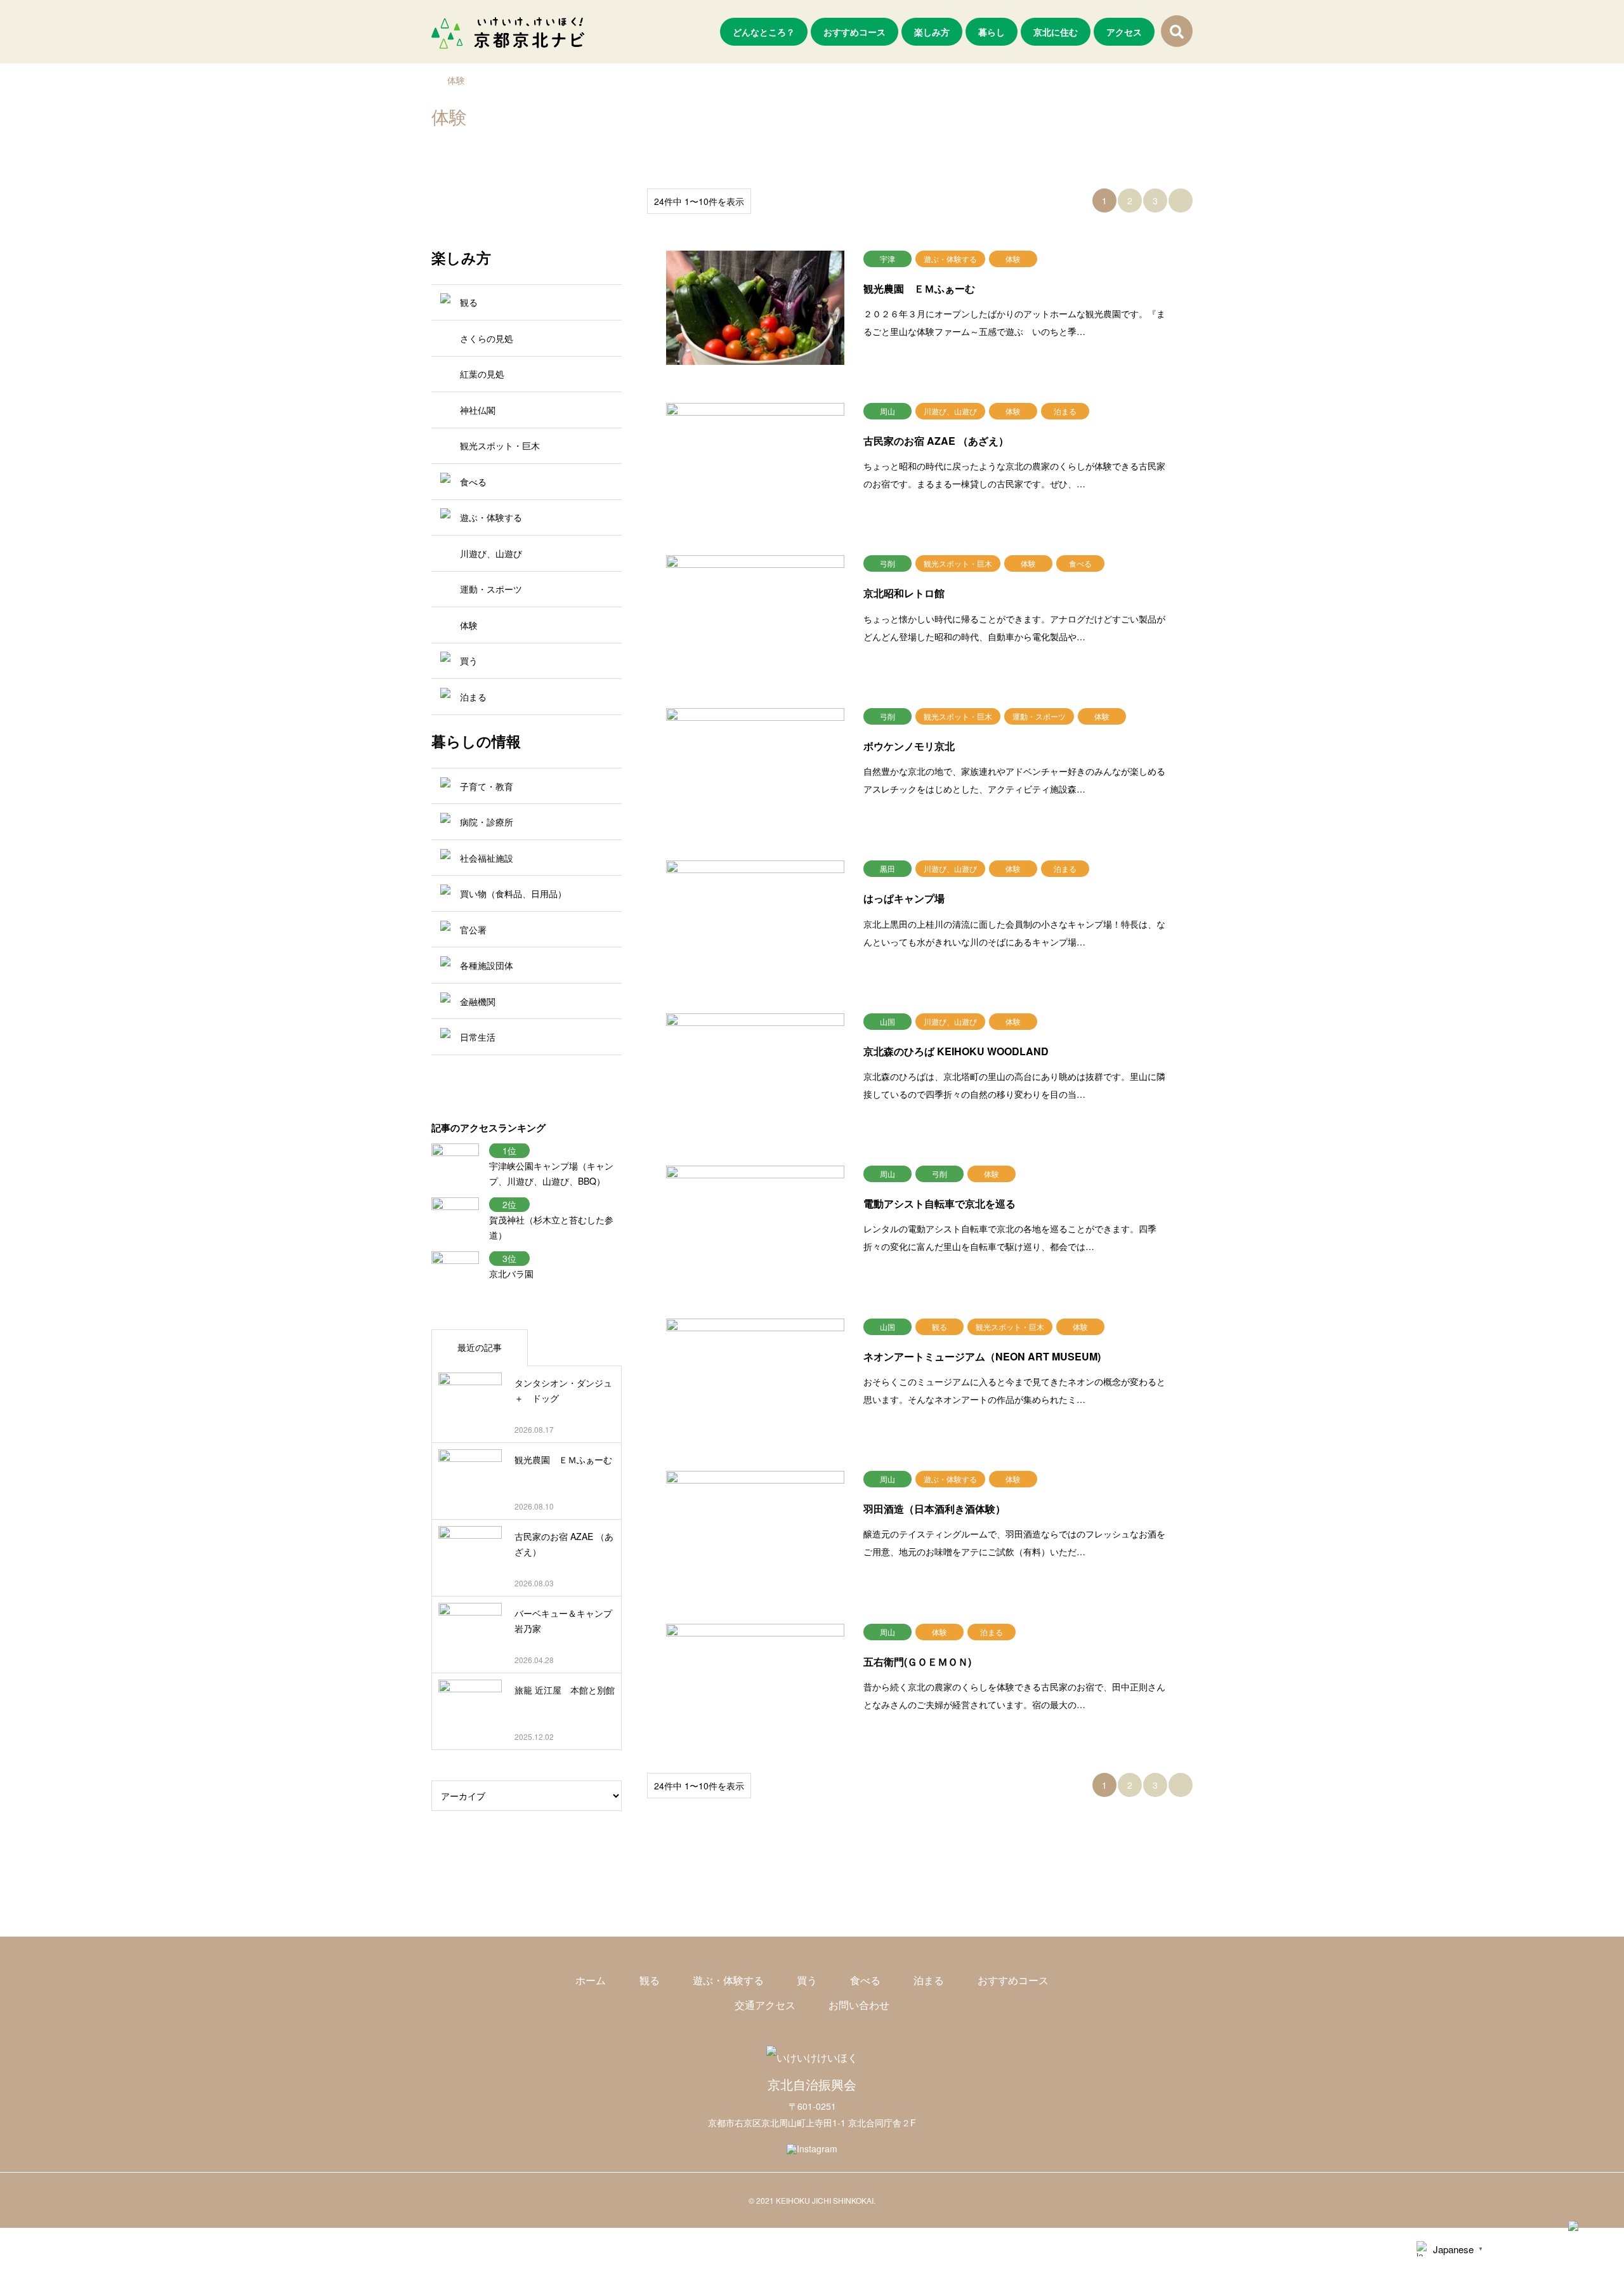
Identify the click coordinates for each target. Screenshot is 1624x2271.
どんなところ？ (764, 32)
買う (807, 1980)
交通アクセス (765, 2005)
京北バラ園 (511, 1274)
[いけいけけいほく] (812, 2057)
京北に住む (1056, 32)
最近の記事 (480, 1347)
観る (650, 1980)
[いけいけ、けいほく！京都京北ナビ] (508, 32)
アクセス (1124, 32)
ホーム (591, 1980)
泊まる (929, 1980)
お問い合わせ (859, 2005)
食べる (865, 1980)
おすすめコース (855, 32)
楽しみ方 (932, 32)
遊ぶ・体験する (728, 1980)
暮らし (992, 32)
